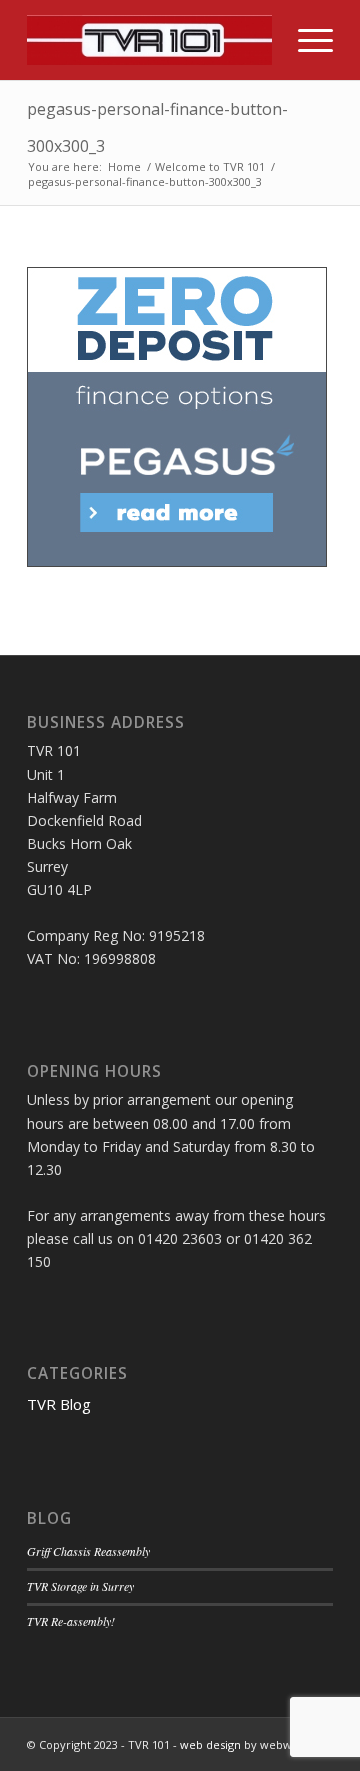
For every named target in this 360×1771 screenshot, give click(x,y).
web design (210, 1744)
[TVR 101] (149, 40)
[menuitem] (305, 40)
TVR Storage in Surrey (80, 1586)
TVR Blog (59, 1404)
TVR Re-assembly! (71, 1621)
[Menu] (305, 40)
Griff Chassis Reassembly (88, 1551)
